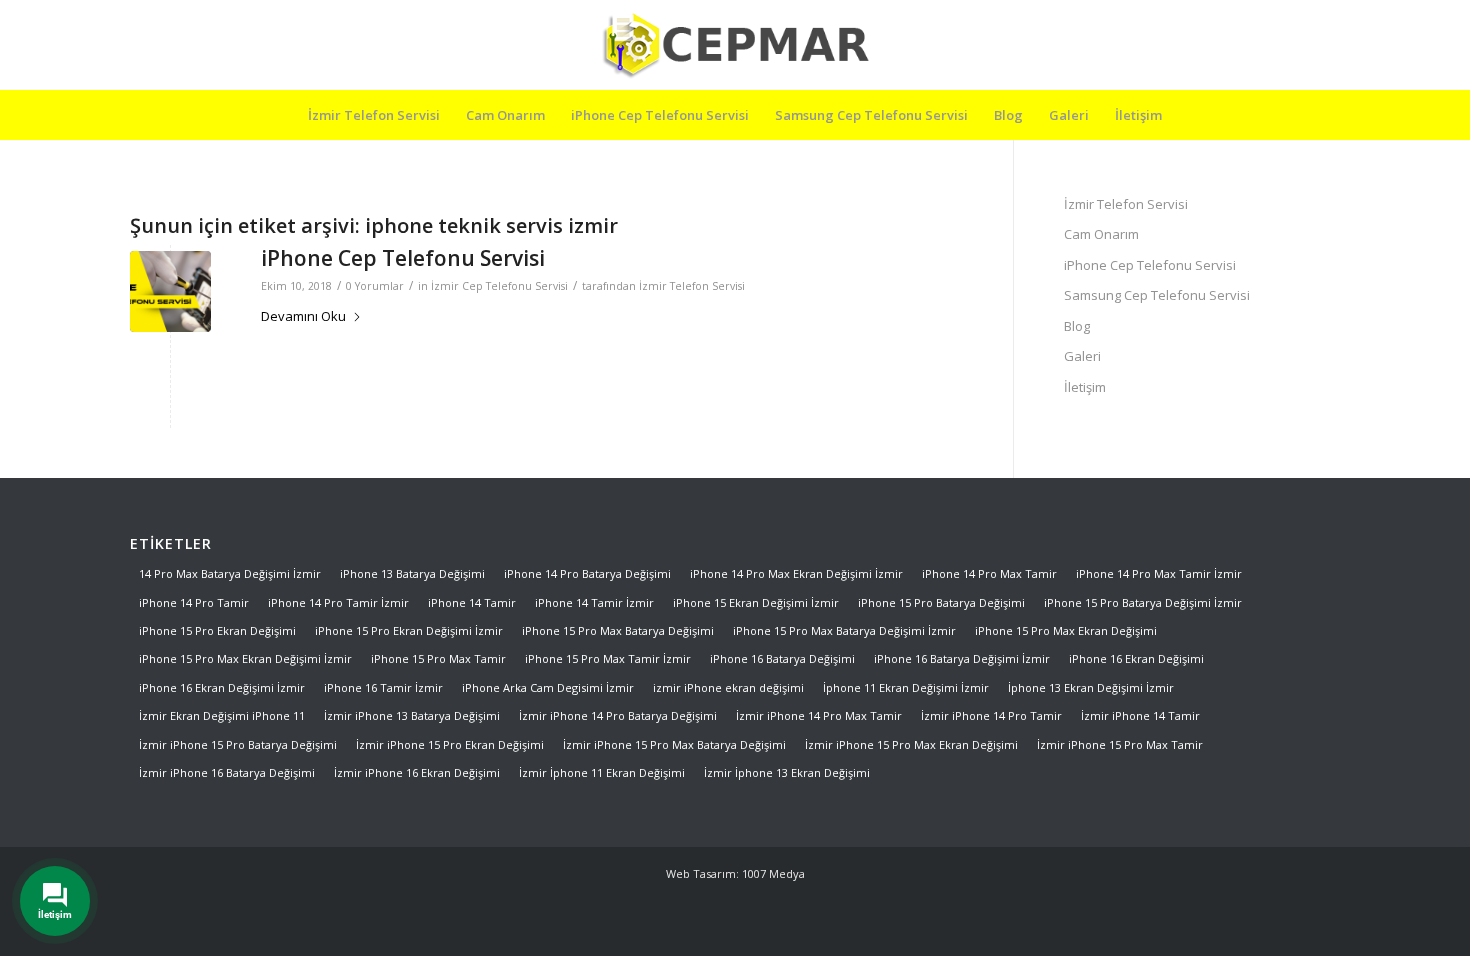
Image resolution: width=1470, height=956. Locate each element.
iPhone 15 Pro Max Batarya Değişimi (618, 630)
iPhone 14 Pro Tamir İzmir (338, 602)
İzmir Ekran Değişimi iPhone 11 (222, 715)
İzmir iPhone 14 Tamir (1140, 715)
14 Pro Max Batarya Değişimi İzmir (230, 573)
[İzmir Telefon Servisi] (170, 291)
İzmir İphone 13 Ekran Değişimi (787, 772)
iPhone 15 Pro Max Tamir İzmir (608, 658)
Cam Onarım (1101, 234)
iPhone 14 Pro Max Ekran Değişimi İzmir (796, 573)
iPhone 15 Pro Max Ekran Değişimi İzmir (245, 658)
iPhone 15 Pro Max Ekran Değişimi (1066, 630)
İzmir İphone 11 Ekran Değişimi (602, 772)
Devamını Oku (303, 316)
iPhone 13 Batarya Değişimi (412, 573)
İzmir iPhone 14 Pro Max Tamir (819, 715)
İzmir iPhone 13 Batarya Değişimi (412, 715)
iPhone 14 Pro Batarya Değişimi (587, 573)
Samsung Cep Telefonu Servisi (1157, 295)
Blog (1077, 326)
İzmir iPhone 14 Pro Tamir (991, 715)
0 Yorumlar (375, 286)
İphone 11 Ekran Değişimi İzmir (906, 687)
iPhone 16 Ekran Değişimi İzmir (222, 687)
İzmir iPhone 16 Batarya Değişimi (227, 772)
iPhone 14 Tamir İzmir (594, 602)
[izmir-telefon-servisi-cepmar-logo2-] (735, 45)
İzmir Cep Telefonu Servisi (499, 286)
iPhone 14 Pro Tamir (194, 602)
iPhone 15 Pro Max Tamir (438, 658)
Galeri (1082, 356)
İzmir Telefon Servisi (692, 286)
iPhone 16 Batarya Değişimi (782, 658)
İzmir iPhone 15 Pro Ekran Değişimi (450, 744)
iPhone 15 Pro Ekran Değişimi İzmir (409, 630)
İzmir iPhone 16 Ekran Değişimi (417, 772)
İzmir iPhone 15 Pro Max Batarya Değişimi (674, 744)
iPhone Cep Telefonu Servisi (403, 258)
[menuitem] (374, 115)
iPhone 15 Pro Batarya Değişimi (941, 602)
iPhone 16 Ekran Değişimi (1136, 658)
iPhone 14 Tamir (472, 602)
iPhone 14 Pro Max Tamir (989, 573)
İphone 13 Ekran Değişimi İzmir (1091, 687)
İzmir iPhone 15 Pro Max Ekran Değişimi (911, 744)
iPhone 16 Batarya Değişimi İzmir (962, 658)
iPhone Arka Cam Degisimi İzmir (548, 687)
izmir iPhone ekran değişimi (728, 687)
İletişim (1085, 387)
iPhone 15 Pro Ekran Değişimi (217, 630)
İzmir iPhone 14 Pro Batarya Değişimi (618, 715)
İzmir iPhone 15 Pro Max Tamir (1120, 744)
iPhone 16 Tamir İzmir (383, 687)
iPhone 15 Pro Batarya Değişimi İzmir (1143, 602)
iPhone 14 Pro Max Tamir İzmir (1159, 573)
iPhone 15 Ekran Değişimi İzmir (756, 602)
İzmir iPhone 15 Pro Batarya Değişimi (238, 744)
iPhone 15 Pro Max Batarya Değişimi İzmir (844, 630)
